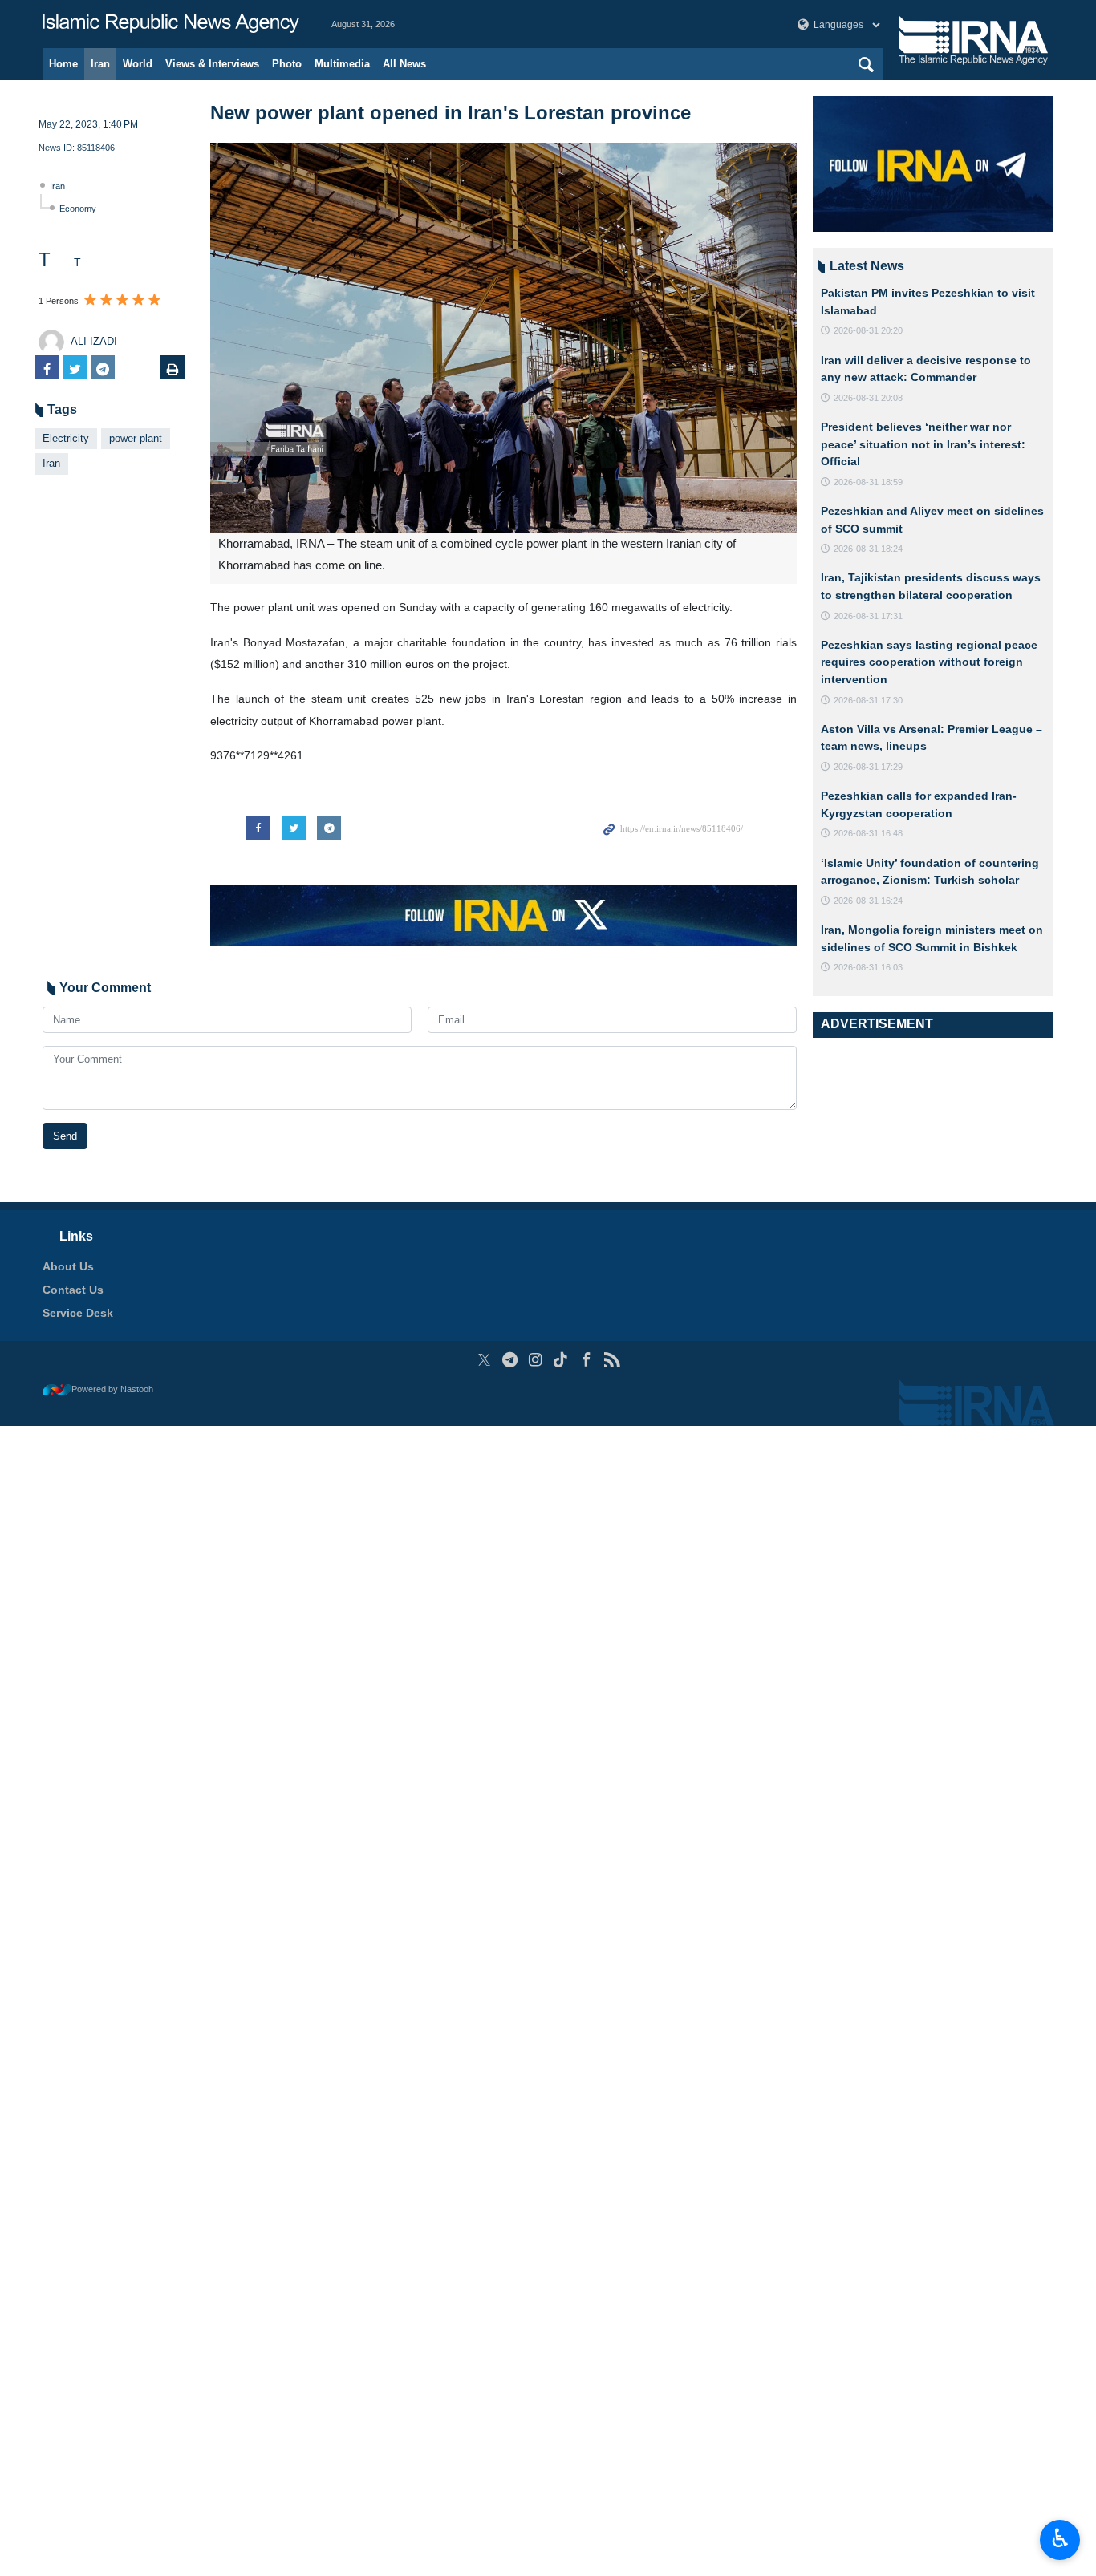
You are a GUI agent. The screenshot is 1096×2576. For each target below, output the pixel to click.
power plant (136, 438)
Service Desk (78, 1313)
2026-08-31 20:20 (868, 330)
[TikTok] (561, 1360)
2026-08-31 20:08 (868, 398)
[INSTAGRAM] (536, 1360)
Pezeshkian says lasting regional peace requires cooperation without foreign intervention (929, 662)
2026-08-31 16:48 (868, 833)
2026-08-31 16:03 (868, 967)
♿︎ (1060, 2538)
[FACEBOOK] (586, 1360)
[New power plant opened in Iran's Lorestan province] (503, 338)
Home (63, 64)
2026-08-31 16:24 (868, 901)
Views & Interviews (212, 64)
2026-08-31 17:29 (868, 767)
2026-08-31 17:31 (868, 616)
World (138, 64)
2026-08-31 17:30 (868, 700)
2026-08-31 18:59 (868, 482)
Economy (78, 209)
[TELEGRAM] (510, 1360)
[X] (484, 1360)
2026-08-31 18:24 (868, 549)
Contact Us (73, 1290)
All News (404, 64)
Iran (100, 64)
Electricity (66, 438)
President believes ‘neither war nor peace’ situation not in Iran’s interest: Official (923, 444)
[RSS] (612, 1360)
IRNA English (171, 24)
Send (65, 1136)
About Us (68, 1266)
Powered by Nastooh (112, 1389)
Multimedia (342, 64)
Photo (287, 64)
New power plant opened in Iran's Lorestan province (451, 113)
